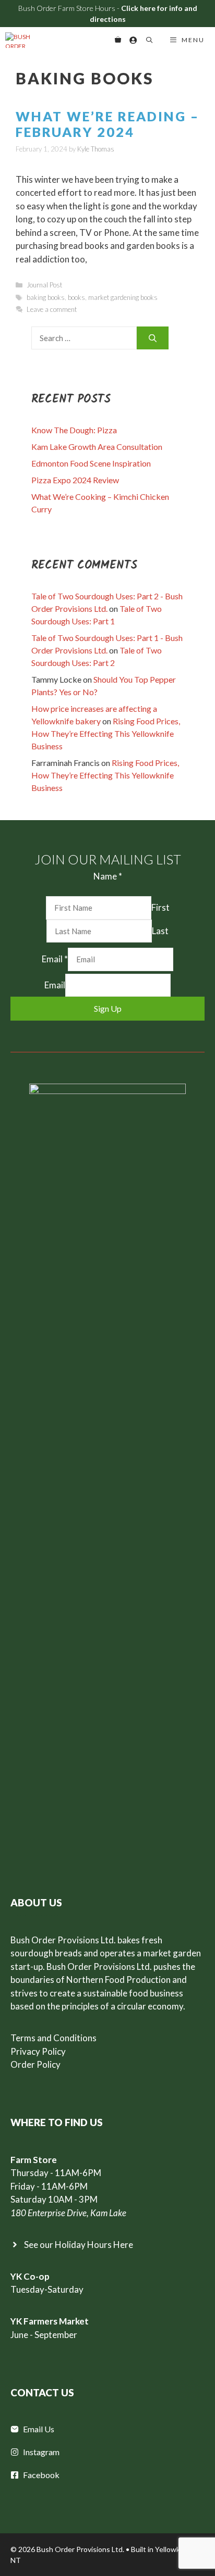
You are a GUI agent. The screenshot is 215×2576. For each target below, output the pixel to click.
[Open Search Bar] (149, 40)
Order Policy (35, 2064)
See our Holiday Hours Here (79, 2245)
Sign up (108, 1008)
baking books (46, 297)
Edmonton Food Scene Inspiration (91, 463)
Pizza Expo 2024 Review (75, 480)
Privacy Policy (38, 2051)
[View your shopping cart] (118, 40)
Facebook (41, 2475)
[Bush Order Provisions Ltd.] (23, 40)
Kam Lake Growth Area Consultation (97, 447)
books (76, 297)
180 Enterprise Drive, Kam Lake (68, 2213)
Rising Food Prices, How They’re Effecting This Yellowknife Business (106, 733)
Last (160, 931)
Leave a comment (52, 309)
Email (55, 959)
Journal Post (44, 285)
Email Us (39, 2429)
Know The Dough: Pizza (74, 430)
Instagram (41, 2452)
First (160, 907)
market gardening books (123, 297)
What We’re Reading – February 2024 (107, 124)
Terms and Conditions (53, 2038)
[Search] (153, 338)
